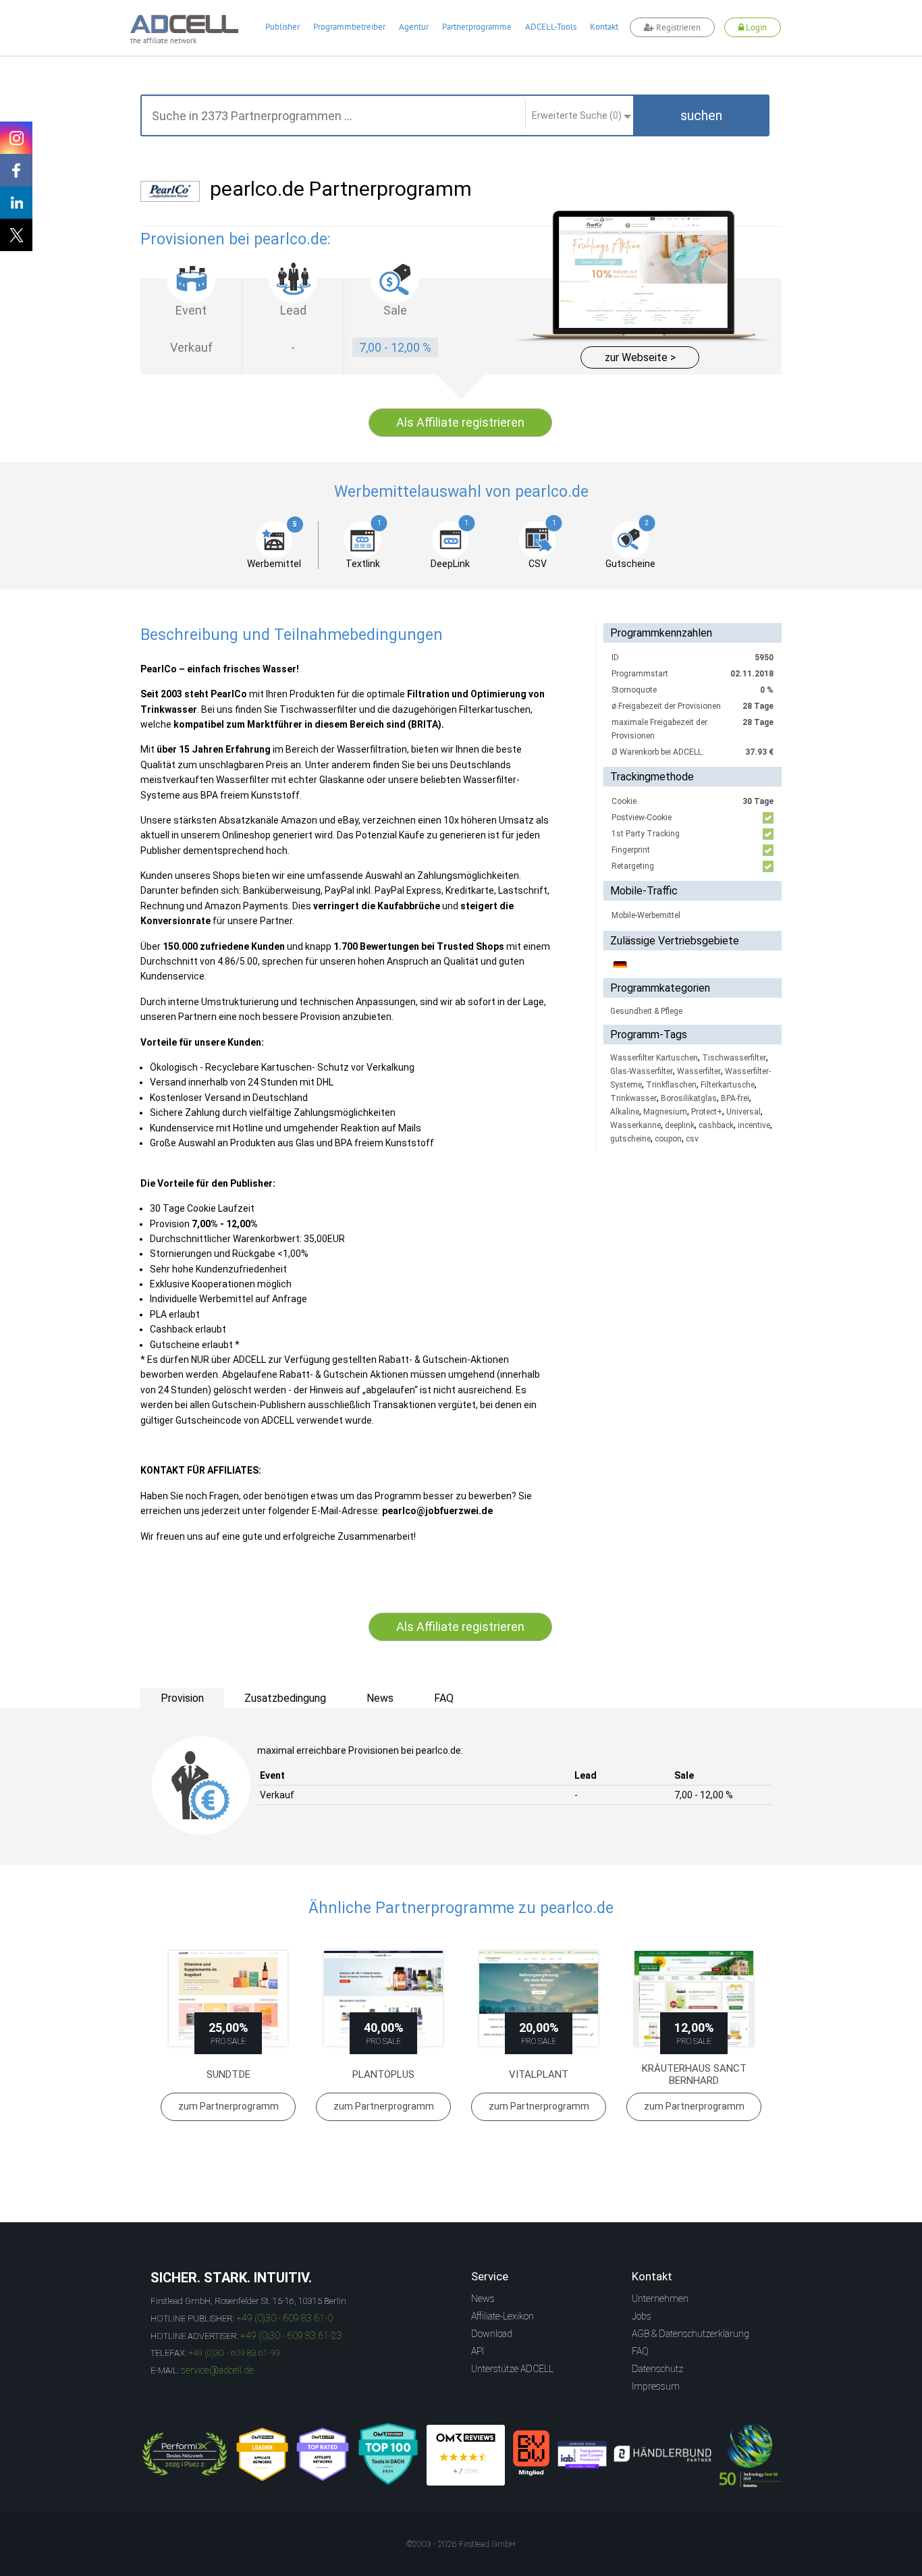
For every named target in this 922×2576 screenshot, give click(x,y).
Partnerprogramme (477, 27)
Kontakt (604, 27)
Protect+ (707, 1112)
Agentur (414, 27)
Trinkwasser (633, 1098)
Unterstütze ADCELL (512, 2369)
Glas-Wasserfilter (642, 1071)
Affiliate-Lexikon (503, 2316)
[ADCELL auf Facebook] (16, 170)
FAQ (640, 2351)
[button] (701, 115)
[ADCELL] (466, 2455)
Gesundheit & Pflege (646, 1011)
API (478, 2351)
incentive (754, 1125)
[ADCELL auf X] (16, 235)
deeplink (680, 1125)
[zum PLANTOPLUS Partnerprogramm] (383, 1998)
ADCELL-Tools (551, 27)
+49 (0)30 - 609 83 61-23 (291, 2336)
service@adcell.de (217, 2370)
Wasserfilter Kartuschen (654, 1058)
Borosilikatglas (689, 1098)
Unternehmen (660, 2299)
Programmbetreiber (349, 27)
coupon (668, 1139)
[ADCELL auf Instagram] (16, 138)
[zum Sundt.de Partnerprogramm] (228, 1998)
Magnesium (665, 1112)
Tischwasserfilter (734, 1058)
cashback (716, 1125)
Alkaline (625, 1112)
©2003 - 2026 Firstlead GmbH (461, 2544)
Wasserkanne (635, 1125)
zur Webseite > (640, 357)
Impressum (656, 2386)
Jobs (642, 2316)
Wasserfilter (699, 1071)
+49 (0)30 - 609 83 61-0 (284, 2318)
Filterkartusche (728, 1085)
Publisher (282, 27)
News (483, 2299)
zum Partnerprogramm (228, 2106)
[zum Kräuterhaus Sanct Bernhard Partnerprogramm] (694, 1998)
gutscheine (630, 1139)
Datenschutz (657, 2369)
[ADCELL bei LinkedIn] (16, 203)
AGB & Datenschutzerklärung (690, 2334)
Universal (743, 1112)
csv (692, 1139)
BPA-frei (735, 1098)
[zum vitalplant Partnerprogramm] (539, 1998)
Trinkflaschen (671, 1085)
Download (492, 2334)
